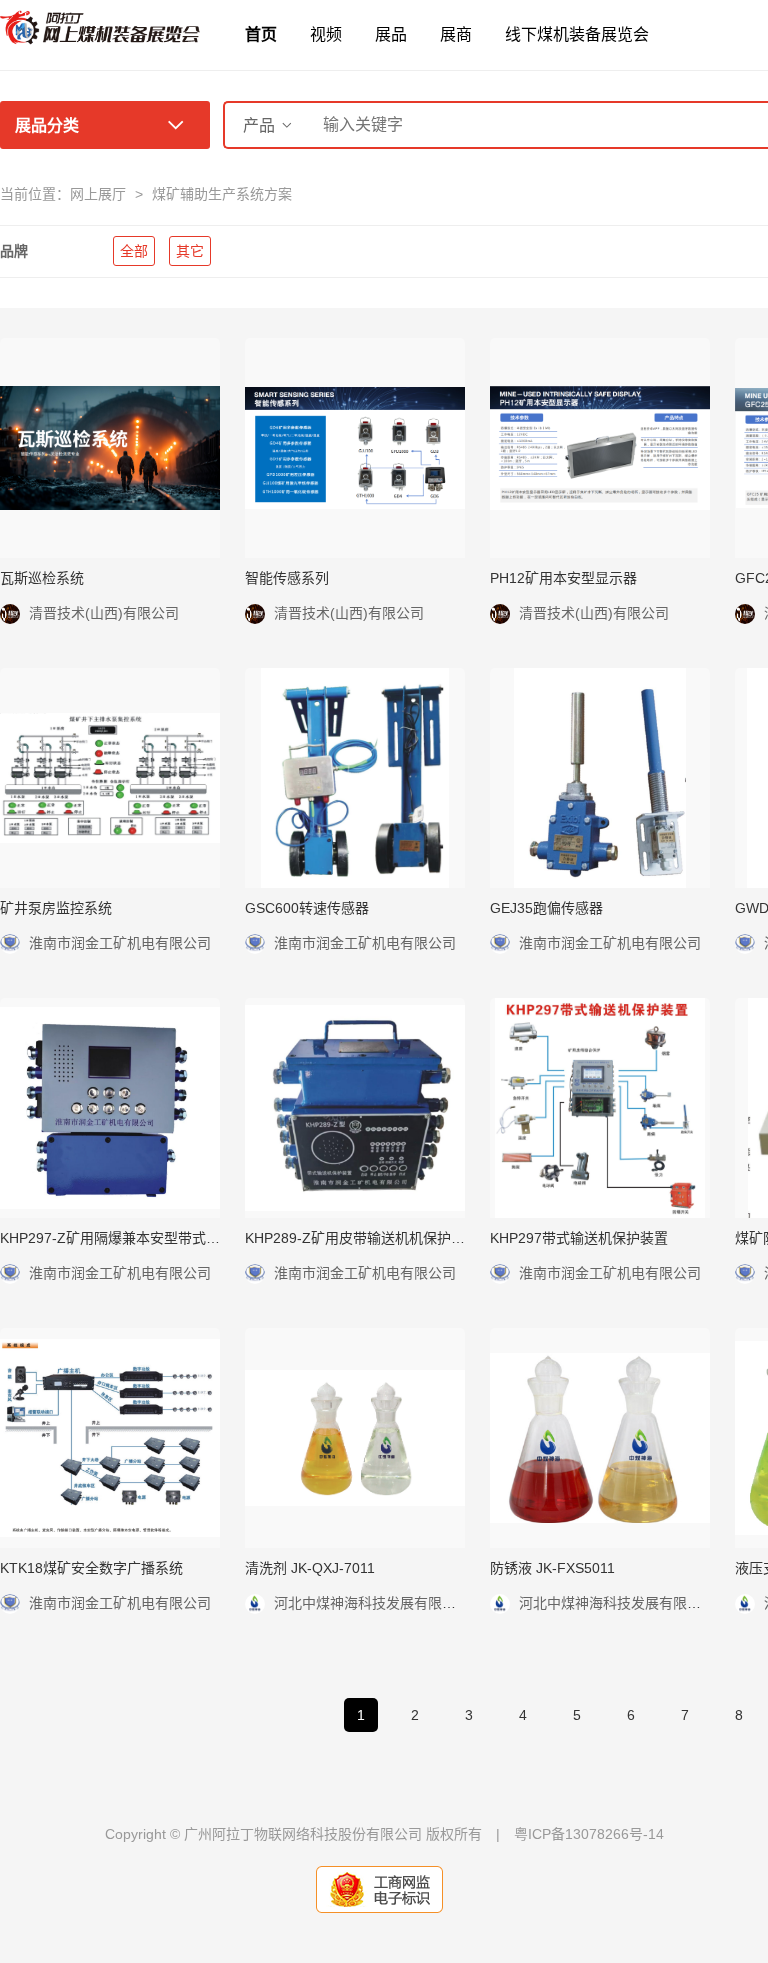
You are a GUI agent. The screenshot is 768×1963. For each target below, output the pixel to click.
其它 (190, 251)
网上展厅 (98, 194)
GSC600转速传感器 (307, 908)
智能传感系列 (287, 578)
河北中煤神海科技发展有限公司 (372, 1603)
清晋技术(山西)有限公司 (104, 613)
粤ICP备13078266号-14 (589, 1834)
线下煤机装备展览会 (577, 34)
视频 (326, 34)
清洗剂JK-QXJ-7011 (310, 1568)
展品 (391, 34)
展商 (456, 34)
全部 (134, 251)
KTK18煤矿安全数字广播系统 (91, 1568)
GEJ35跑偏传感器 (546, 908)
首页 (261, 34)
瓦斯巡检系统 (42, 578)
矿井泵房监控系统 (56, 908)
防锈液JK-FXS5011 (552, 1568)
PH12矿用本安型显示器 (563, 578)
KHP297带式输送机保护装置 (579, 1238)
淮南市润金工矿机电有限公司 (120, 943)
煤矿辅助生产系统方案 (222, 194)
